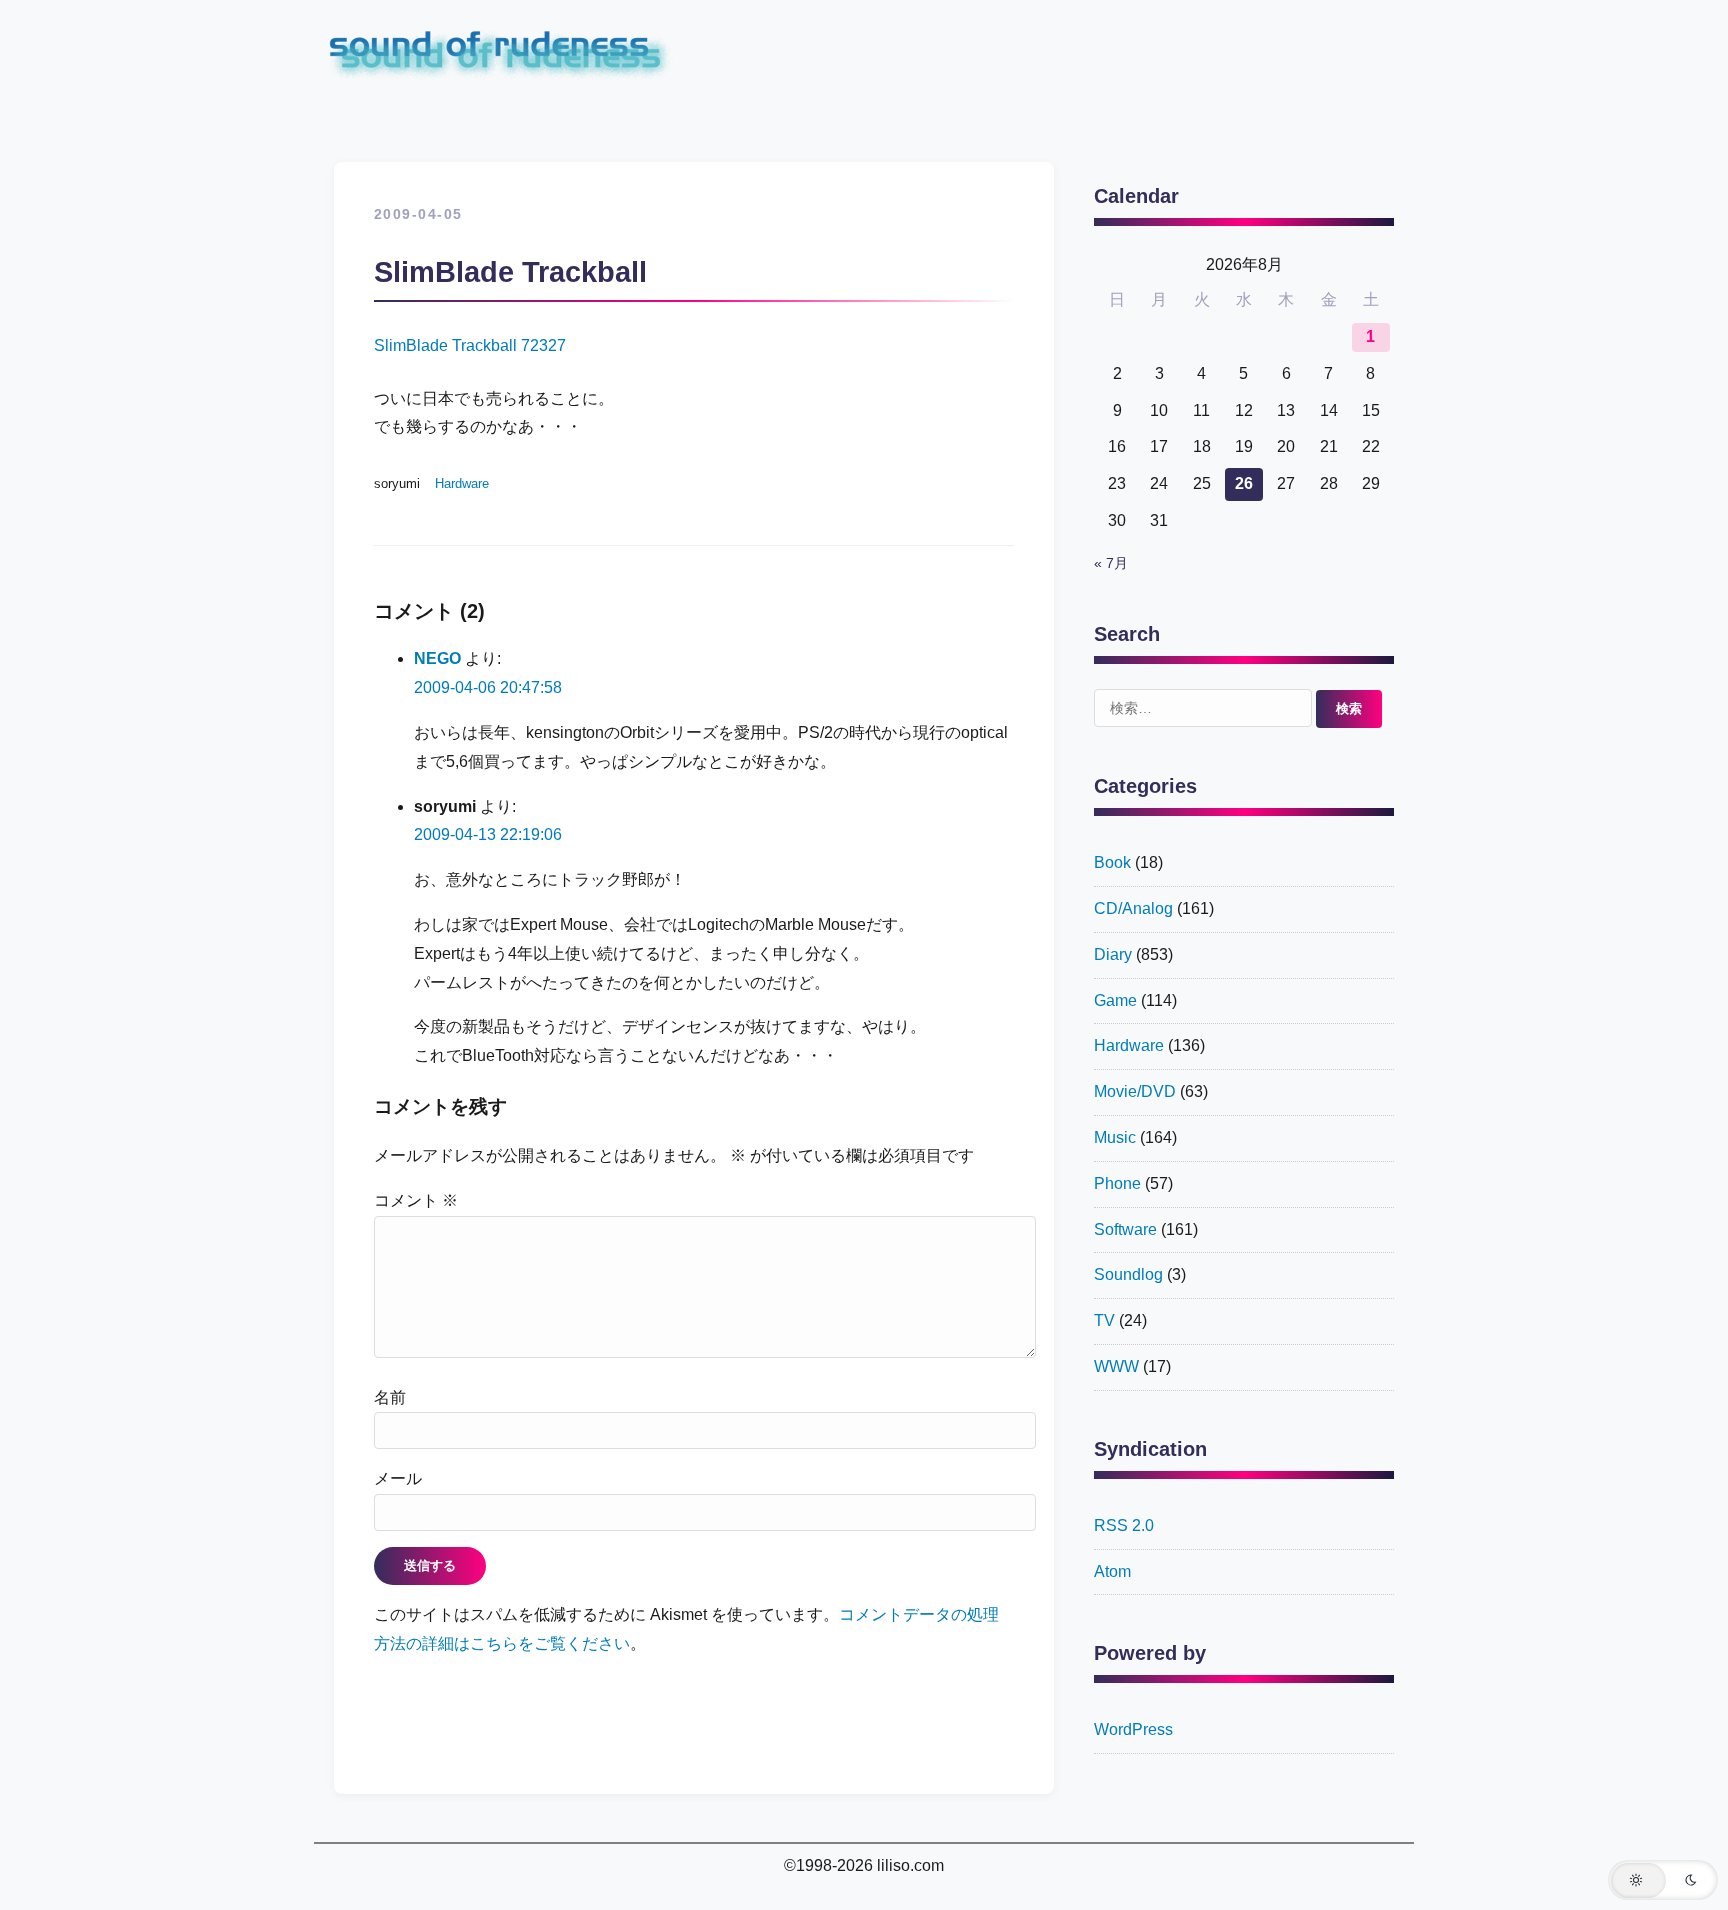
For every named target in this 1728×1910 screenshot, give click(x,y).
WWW (1116, 1366)
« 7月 (1111, 563)
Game (1115, 1000)
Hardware (462, 483)
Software (1125, 1229)
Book (1112, 862)
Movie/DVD (1135, 1091)
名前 (390, 1397)
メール (398, 1478)
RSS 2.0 (1124, 1525)
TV (1104, 1320)
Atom (1112, 1571)
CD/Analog (1133, 908)
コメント (416, 1200)
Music (1115, 1137)
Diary (1113, 954)
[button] (1663, 1880)
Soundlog (1128, 1274)
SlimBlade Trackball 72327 (470, 345)
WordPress (1133, 1729)
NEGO (437, 658)
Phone (1117, 1183)
